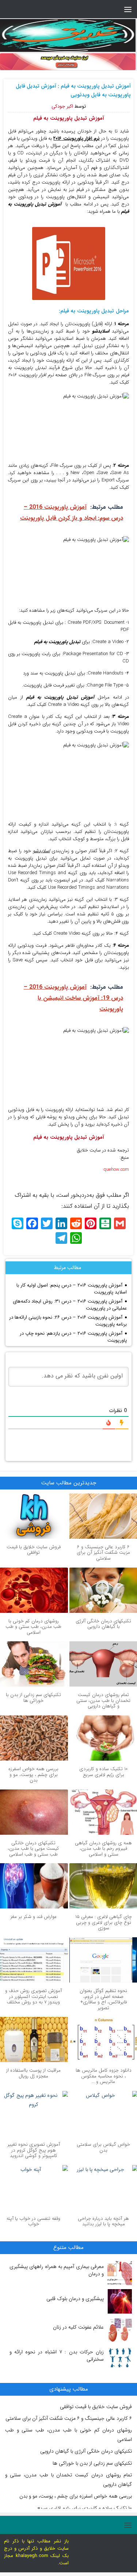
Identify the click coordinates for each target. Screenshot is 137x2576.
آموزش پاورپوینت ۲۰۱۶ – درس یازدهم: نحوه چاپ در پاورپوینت (73, 1337)
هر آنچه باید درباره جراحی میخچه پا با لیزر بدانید (103, 2221)
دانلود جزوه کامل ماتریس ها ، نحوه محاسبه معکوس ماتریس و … (104, 2076)
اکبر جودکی (62, 106)
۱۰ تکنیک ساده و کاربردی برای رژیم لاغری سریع (103, 1772)
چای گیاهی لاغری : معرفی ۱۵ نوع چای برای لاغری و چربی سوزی (104, 1922)
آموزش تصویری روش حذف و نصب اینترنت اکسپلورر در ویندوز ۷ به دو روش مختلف (33, 1996)
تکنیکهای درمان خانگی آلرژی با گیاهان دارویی (103, 1624)
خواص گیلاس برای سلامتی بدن (103, 2147)
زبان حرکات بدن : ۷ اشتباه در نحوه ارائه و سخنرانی (57, 2356)
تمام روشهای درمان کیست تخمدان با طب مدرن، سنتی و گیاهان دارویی (103, 1700)
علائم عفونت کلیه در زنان (78, 2327)
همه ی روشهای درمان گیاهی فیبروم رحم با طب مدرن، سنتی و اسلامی (103, 1849)
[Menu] (128, 9)
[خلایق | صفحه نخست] (68, 35)
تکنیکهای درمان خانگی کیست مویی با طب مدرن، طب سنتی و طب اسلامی (33, 1849)
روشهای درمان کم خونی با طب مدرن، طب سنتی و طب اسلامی (33, 1627)
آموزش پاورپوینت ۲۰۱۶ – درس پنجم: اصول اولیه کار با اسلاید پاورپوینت (72, 1289)
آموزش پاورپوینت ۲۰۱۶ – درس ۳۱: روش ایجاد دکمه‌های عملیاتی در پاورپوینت (70, 1305)
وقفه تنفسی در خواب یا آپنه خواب (33, 2221)
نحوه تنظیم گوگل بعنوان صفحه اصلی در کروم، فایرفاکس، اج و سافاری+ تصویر (103, 1999)
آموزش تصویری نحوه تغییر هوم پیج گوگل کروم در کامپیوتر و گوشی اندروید (34, 2150)
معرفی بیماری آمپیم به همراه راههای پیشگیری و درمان (57, 2270)
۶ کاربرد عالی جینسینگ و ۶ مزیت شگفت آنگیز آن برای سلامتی (103, 1553)
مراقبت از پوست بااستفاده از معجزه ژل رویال (33, 2073)
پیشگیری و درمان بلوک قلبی (75, 2299)
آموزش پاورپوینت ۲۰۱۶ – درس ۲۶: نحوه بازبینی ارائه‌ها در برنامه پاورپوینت (68, 1321)
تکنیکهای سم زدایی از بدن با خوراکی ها (33, 1698)
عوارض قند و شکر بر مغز (34, 1917)
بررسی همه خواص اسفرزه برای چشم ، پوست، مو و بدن (33, 1775)
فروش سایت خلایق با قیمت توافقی (34, 1550)
